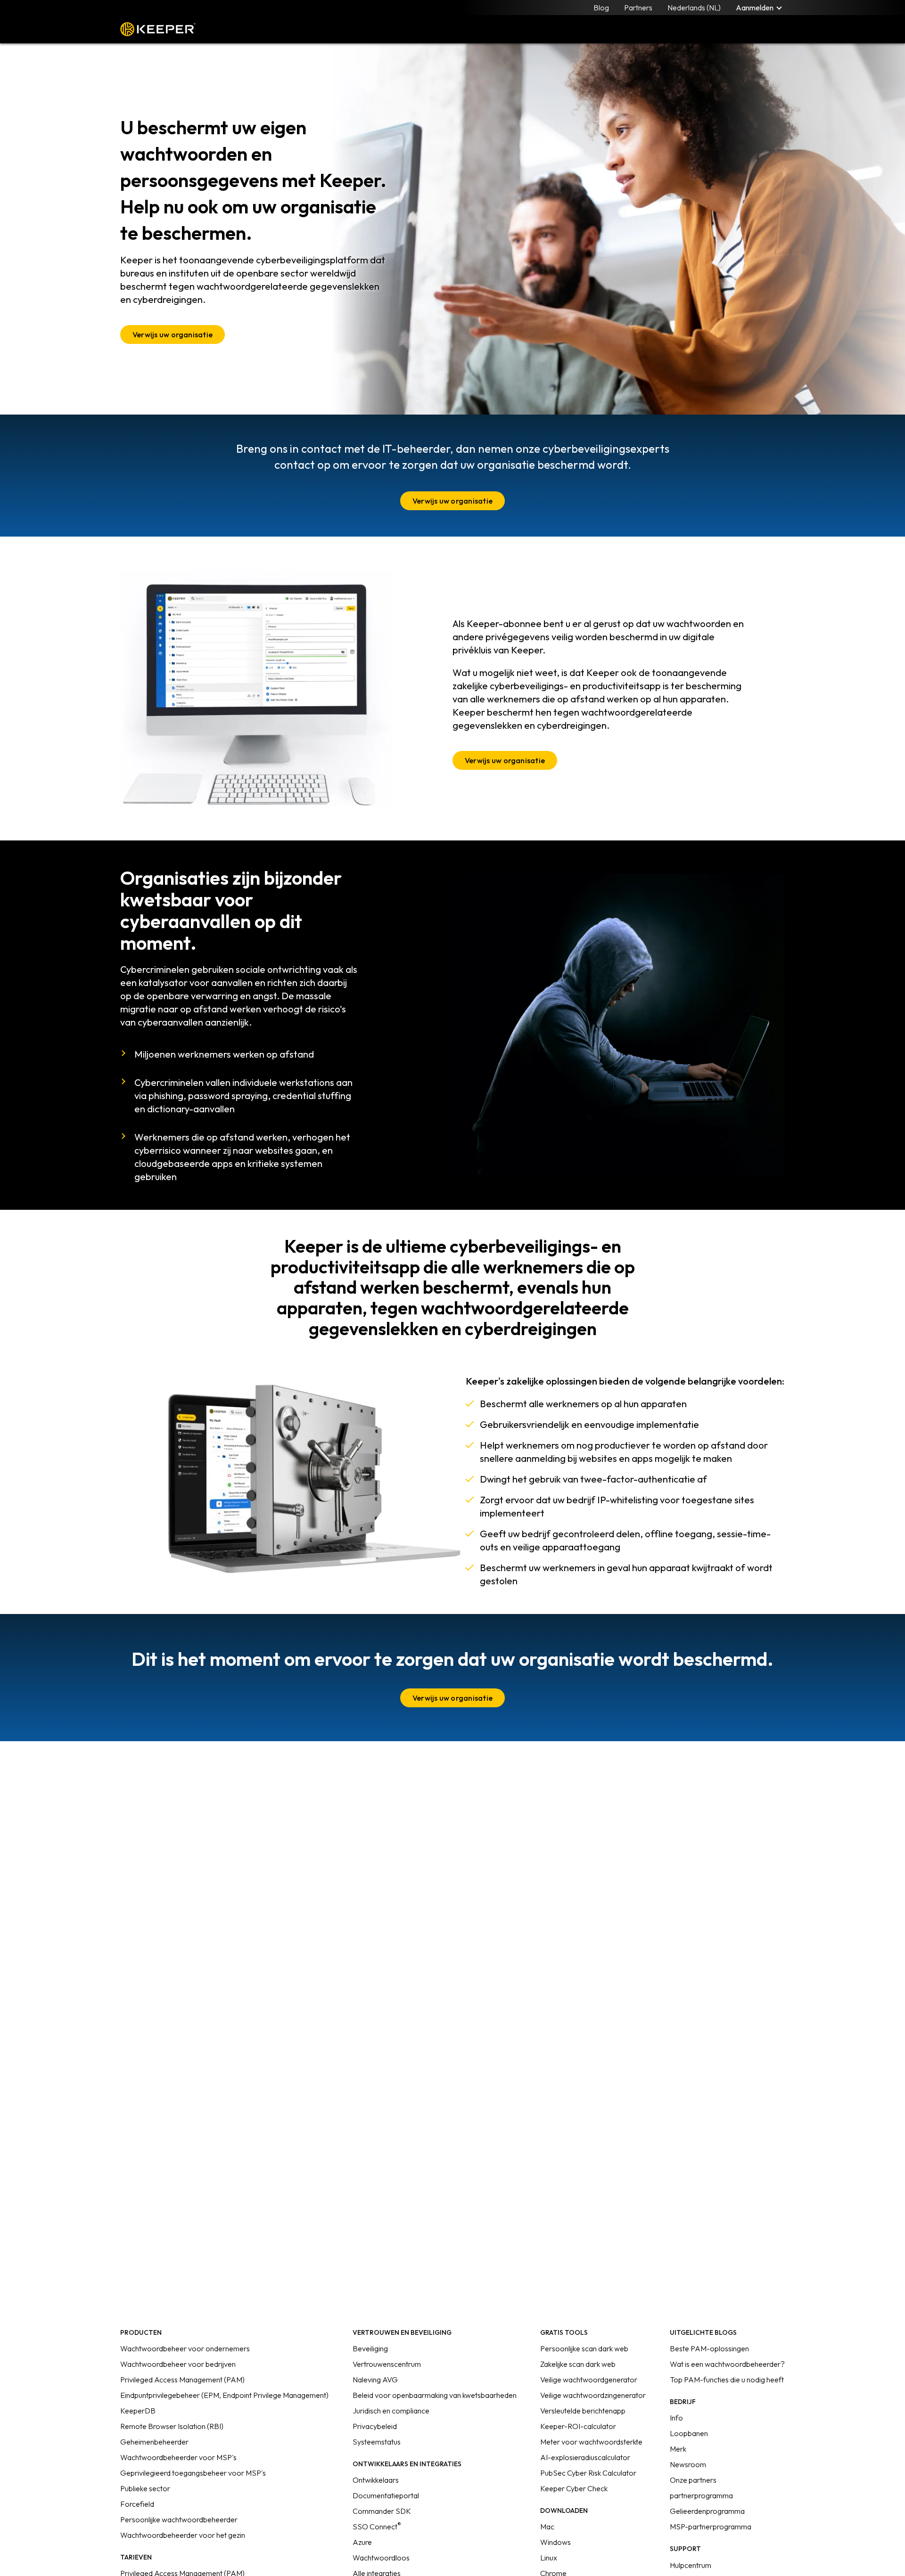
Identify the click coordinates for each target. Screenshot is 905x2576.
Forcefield (137, 2504)
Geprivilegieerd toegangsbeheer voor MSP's (193, 2473)
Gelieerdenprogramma (707, 2511)
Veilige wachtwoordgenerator (589, 2380)
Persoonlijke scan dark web (584, 2348)
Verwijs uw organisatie (173, 334)
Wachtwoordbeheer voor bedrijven (178, 2364)
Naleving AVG (375, 2380)
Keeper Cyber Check (574, 2488)
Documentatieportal (386, 2495)
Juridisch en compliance (391, 2411)
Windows (555, 2542)
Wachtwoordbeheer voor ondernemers (185, 2348)
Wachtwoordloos (381, 2558)
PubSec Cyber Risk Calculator (588, 2473)
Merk (678, 2449)
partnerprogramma (701, 2495)
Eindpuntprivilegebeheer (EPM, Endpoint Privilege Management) (224, 2395)
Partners (638, 8)
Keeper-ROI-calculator (578, 2426)
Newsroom (688, 2464)
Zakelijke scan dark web (578, 2364)
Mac (547, 2527)
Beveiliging (370, 2348)
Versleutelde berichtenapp (583, 2411)
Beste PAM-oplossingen (709, 2348)
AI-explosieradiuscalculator (585, 2457)
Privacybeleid (375, 2426)
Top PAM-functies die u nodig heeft (727, 2380)
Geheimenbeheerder (154, 2442)
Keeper (158, 29)
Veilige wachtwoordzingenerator (593, 2395)
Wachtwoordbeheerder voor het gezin (183, 2535)
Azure (362, 2542)
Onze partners (693, 2480)
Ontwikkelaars (376, 2480)
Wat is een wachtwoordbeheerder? (727, 2364)
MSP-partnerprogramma (711, 2527)
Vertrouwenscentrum (387, 2364)
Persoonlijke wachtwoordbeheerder (179, 2519)
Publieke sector (145, 2488)
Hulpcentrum (691, 2565)
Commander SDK (382, 2511)
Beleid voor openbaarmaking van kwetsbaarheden (435, 2395)
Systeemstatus (377, 2442)
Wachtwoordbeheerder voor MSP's (178, 2457)
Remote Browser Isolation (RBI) (172, 2426)
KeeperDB (138, 2411)
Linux (549, 2558)
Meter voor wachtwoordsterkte (591, 2442)
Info (676, 2418)
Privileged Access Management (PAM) (182, 2380)
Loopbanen (689, 2433)
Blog (601, 8)
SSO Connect (377, 2527)
